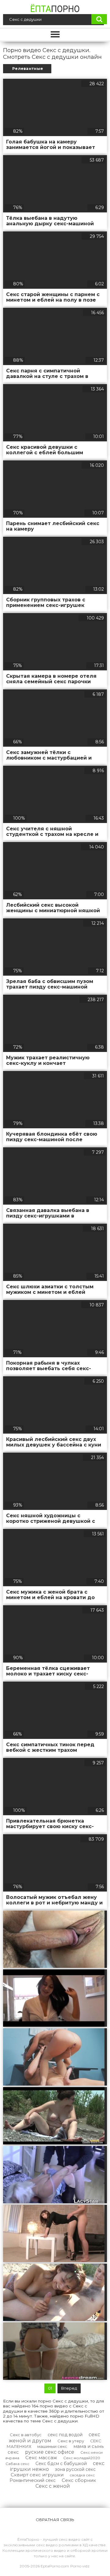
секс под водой (65, 2435)
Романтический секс (33, 2480)
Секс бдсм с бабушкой (61, 2464)
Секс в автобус (26, 2435)
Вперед (69, 2388)
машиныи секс (52, 2446)
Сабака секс (17, 2464)
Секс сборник (79, 2480)
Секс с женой (53, 2486)
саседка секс (82, 2475)
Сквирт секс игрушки (37, 2475)
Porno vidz (80, 2566)
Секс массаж (41, 2458)
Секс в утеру (71, 2441)
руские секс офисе (50, 2452)
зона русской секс (75, 2469)
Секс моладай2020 (82, 2458)
